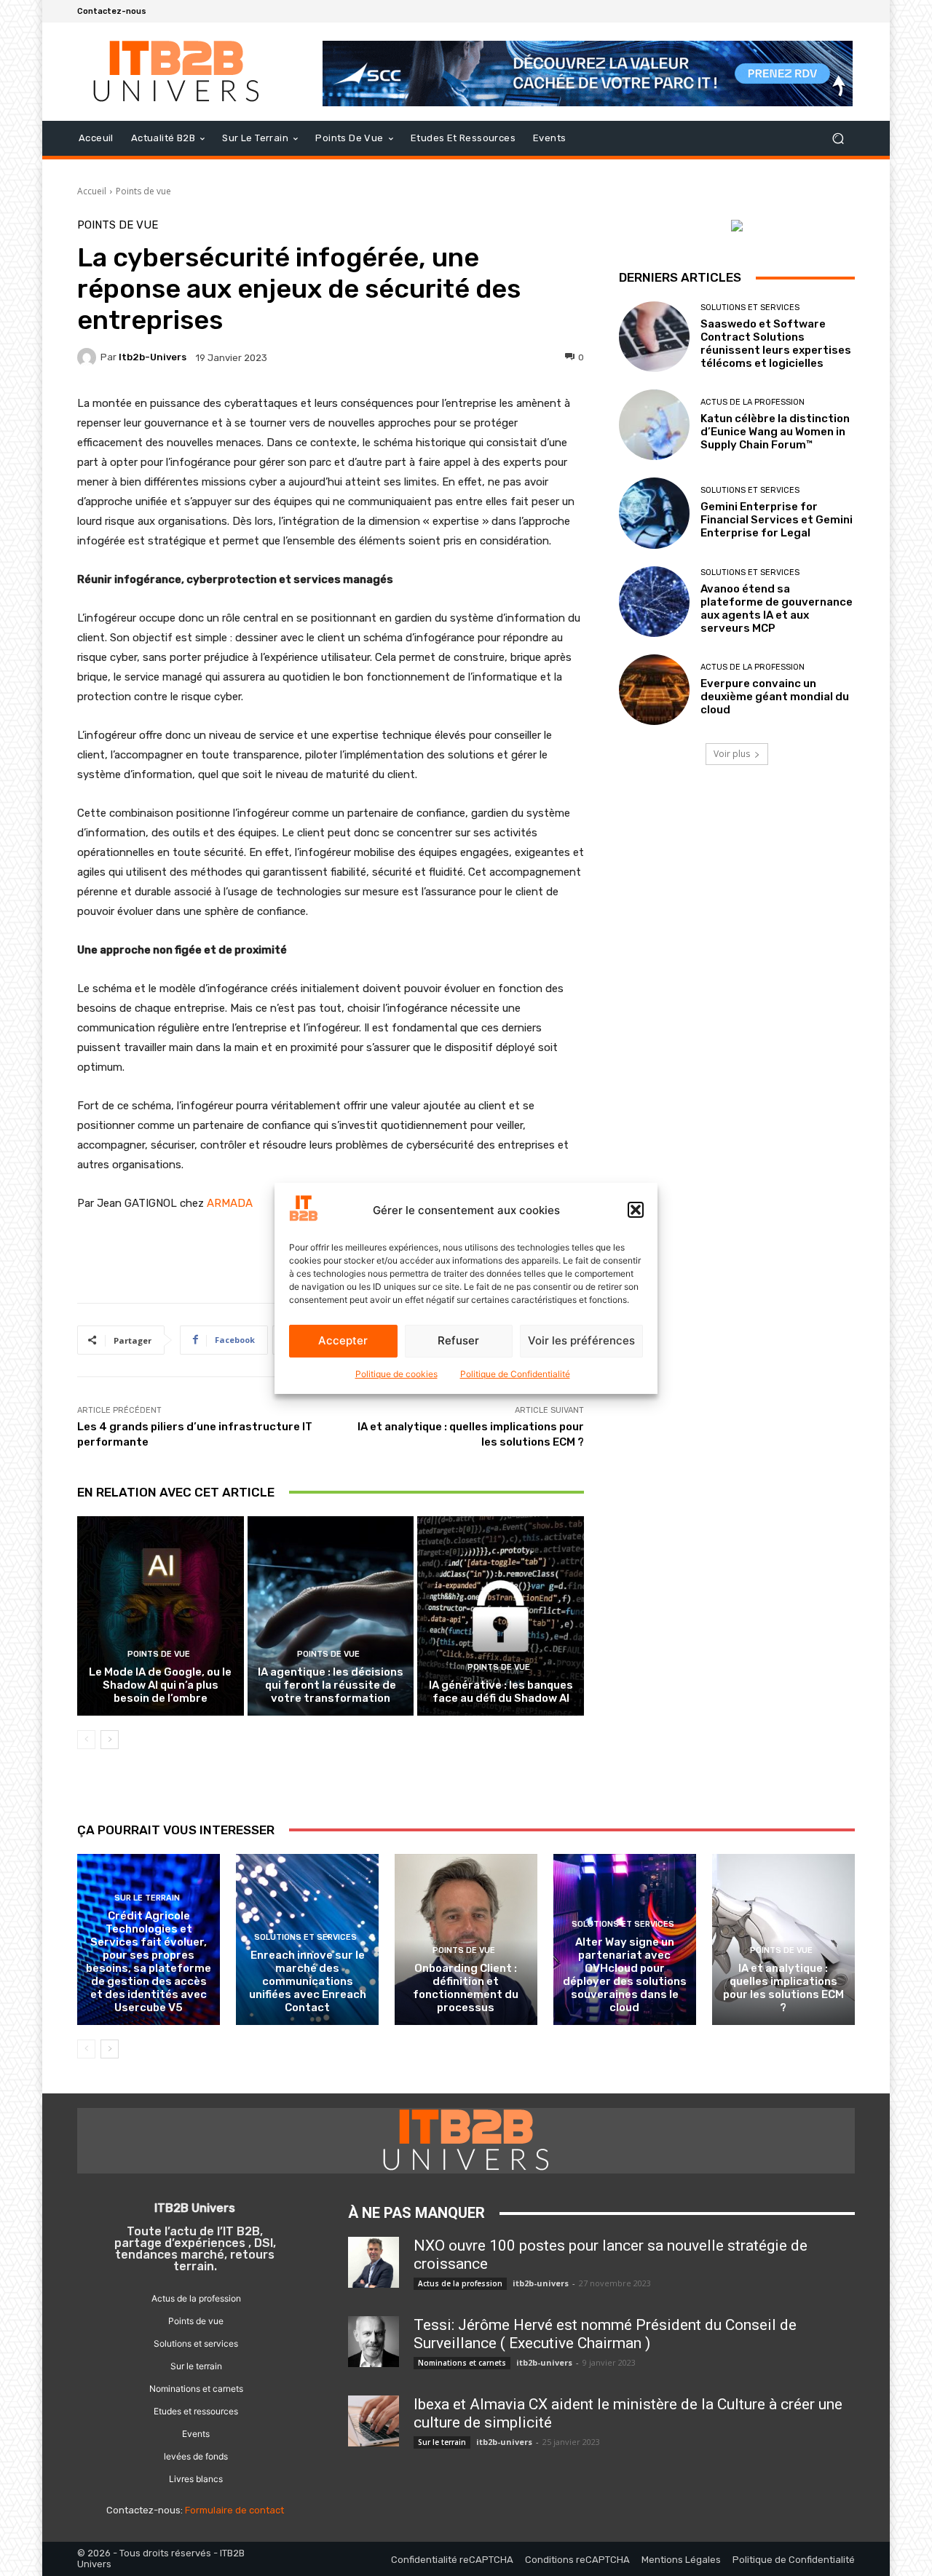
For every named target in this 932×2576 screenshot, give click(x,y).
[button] (636, 1210)
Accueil (92, 191)
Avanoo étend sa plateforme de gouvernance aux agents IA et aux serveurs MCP (777, 609)
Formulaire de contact (234, 2510)
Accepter (343, 1340)
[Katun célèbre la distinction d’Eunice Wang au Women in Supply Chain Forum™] (654, 425)
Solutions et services (750, 308)
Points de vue (143, 191)
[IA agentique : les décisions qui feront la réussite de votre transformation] (331, 1616)
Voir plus (732, 754)
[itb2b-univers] (89, 357)
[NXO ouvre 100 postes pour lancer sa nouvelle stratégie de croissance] (374, 2262)
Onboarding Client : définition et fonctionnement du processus (466, 1988)
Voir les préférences (581, 1340)
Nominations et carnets (462, 2363)
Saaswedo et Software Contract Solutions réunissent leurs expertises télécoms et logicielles (776, 344)
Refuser (458, 1340)
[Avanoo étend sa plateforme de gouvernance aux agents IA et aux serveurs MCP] (654, 602)
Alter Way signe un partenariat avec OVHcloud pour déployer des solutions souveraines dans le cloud (625, 1975)
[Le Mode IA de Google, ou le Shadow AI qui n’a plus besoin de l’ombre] (161, 1616)
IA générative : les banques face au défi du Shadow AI (501, 1692)
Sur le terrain (147, 1898)
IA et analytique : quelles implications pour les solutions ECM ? (783, 1988)
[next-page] (110, 1740)
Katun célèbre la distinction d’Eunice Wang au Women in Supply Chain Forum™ (775, 432)
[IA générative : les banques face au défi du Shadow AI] (501, 1616)
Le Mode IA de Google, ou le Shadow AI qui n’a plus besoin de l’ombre (160, 1685)
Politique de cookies (396, 1374)
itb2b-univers (153, 357)
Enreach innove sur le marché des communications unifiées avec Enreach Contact (308, 1981)
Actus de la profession (753, 402)
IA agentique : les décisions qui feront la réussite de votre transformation (331, 1685)
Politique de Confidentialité (515, 1374)
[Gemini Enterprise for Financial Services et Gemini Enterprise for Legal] (654, 513)
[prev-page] (86, 1740)
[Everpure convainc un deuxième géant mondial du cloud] (654, 690)
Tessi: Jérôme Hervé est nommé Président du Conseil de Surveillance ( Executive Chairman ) (605, 2334)
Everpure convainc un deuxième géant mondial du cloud (775, 697)
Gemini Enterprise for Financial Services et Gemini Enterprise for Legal (777, 520)
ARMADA (230, 1203)
